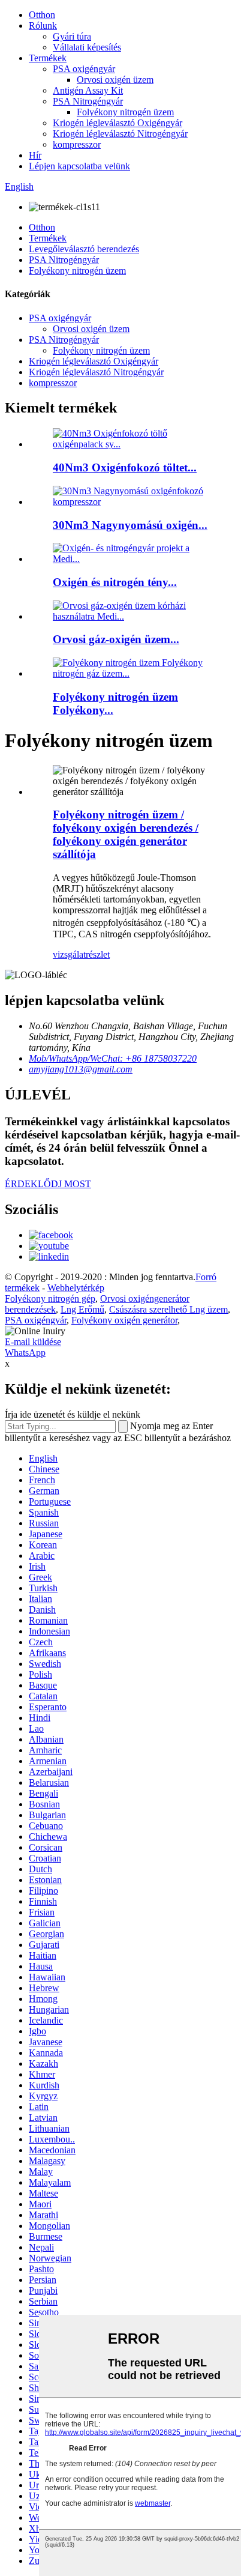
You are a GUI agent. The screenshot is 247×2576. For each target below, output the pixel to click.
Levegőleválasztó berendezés (84, 249)
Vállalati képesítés (87, 47)
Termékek (48, 58)
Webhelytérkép (76, 1288)
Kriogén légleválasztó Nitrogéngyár (120, 134)
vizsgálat (69, 954)
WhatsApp (25, 1353)
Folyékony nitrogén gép (50, 1299)
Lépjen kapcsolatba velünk (79, 166)
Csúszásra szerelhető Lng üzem (168, 1309)
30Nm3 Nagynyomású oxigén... (130, 525)
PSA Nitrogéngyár (88, 101)
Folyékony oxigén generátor (124, 1320)
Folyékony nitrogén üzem (125, 112)
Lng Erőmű (82, 1309)
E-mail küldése (33, 1342)
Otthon (42, 15)
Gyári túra (72, 36)
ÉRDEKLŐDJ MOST (48, 1184)
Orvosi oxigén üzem (115, 80)
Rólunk (43, 26)
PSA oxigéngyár (84, 69)
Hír (35, 155)
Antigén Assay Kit (88, 90)
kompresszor (77, 144)
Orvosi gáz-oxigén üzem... (116, 639)
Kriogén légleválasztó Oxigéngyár (118, 123)
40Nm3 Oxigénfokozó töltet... (125, 467)
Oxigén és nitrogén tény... (115, 582)
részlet (98, 954)
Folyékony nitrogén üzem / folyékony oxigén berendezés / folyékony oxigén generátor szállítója (126, 834)
